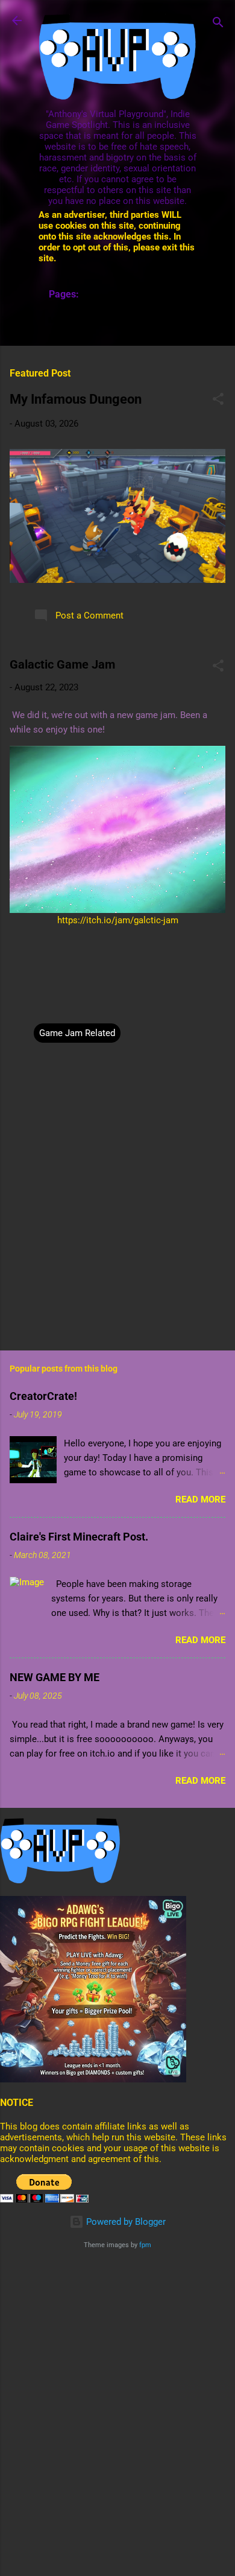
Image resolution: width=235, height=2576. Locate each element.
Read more (200, 1499)
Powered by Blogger (125, 2222)
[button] (218, 401)
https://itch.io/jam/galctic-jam (118, 920)
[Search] (218, 24)
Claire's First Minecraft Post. (79, 1537)
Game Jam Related (77, 1033)
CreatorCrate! (43, 1396)
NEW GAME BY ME (55, 1677)
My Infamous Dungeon (76, 399)
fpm (145, 2245)
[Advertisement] (117, 2380)
